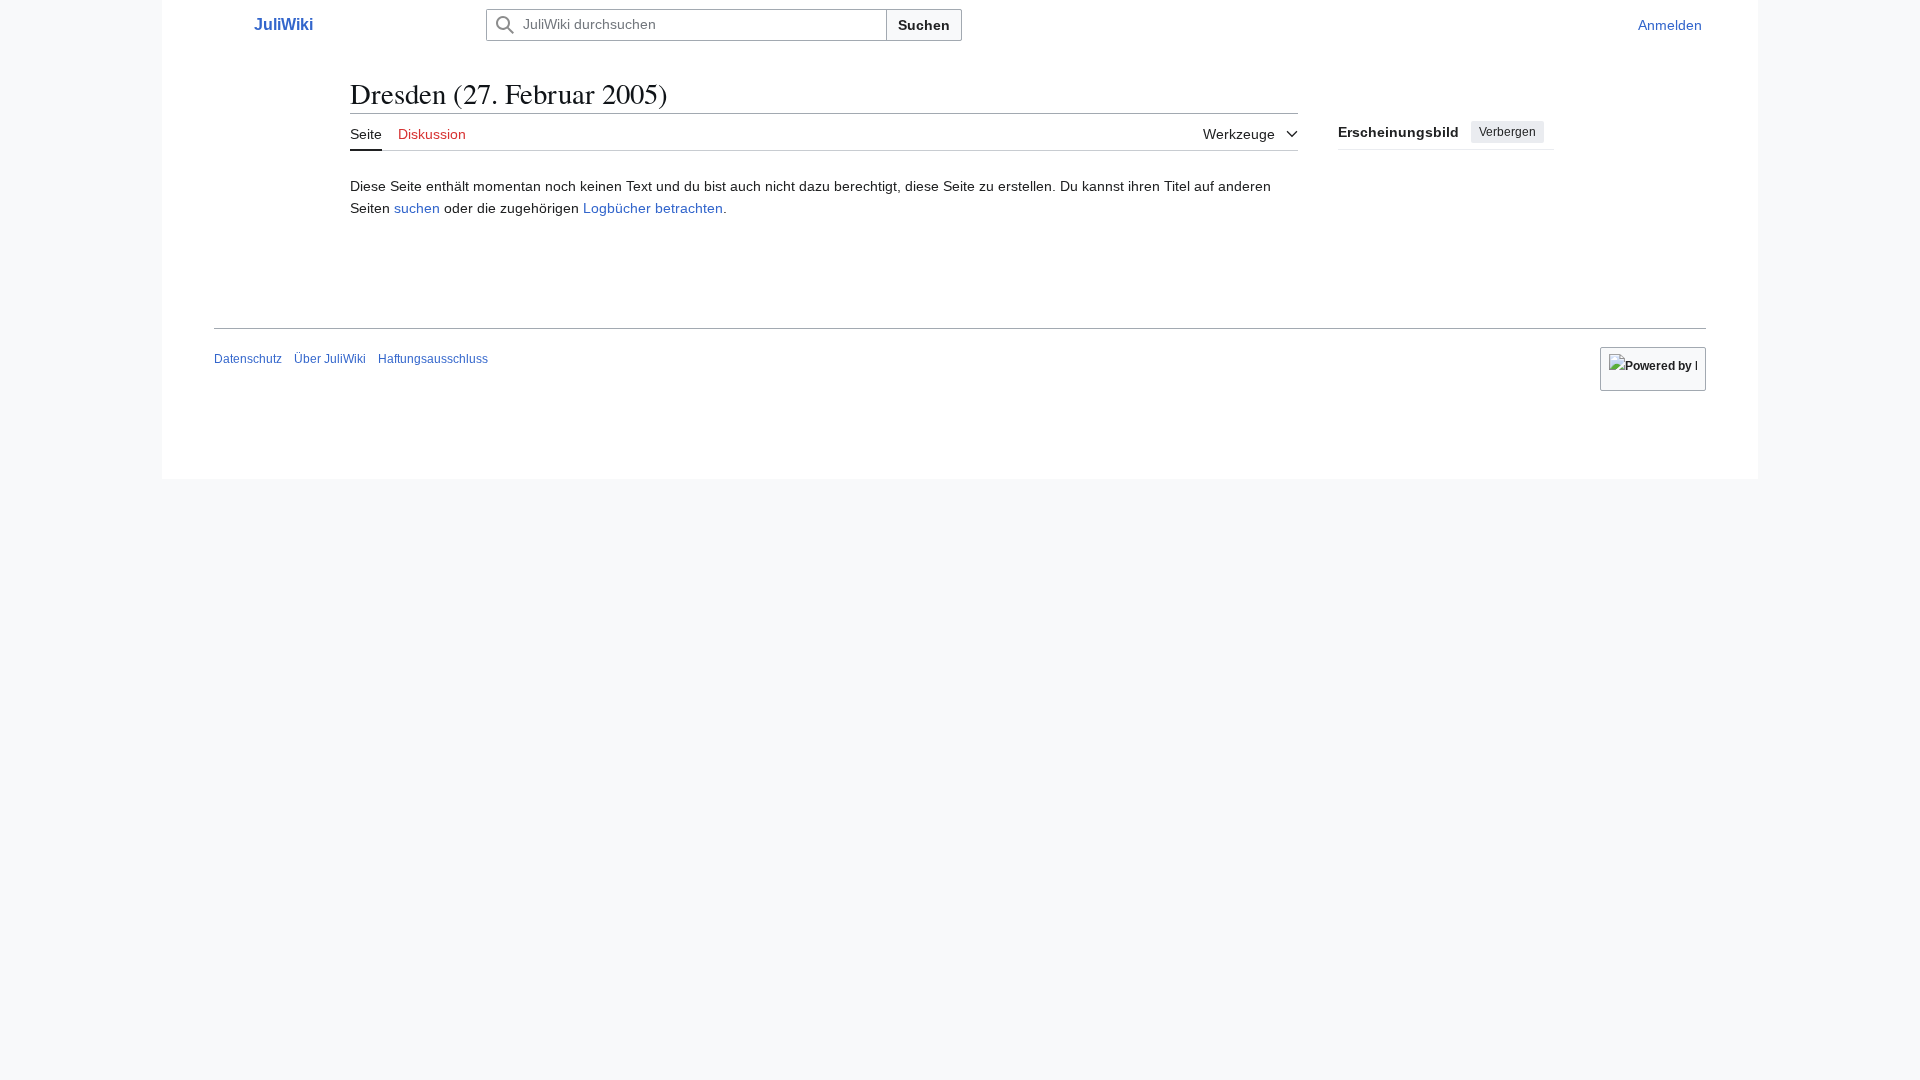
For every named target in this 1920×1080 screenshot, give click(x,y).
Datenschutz (248, 359)
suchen (417, 208)
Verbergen (1507, 132)
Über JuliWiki (330, 359)
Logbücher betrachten (653, 208)
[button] (224, 25)
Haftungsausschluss (433, 359)
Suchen (924, 25)
